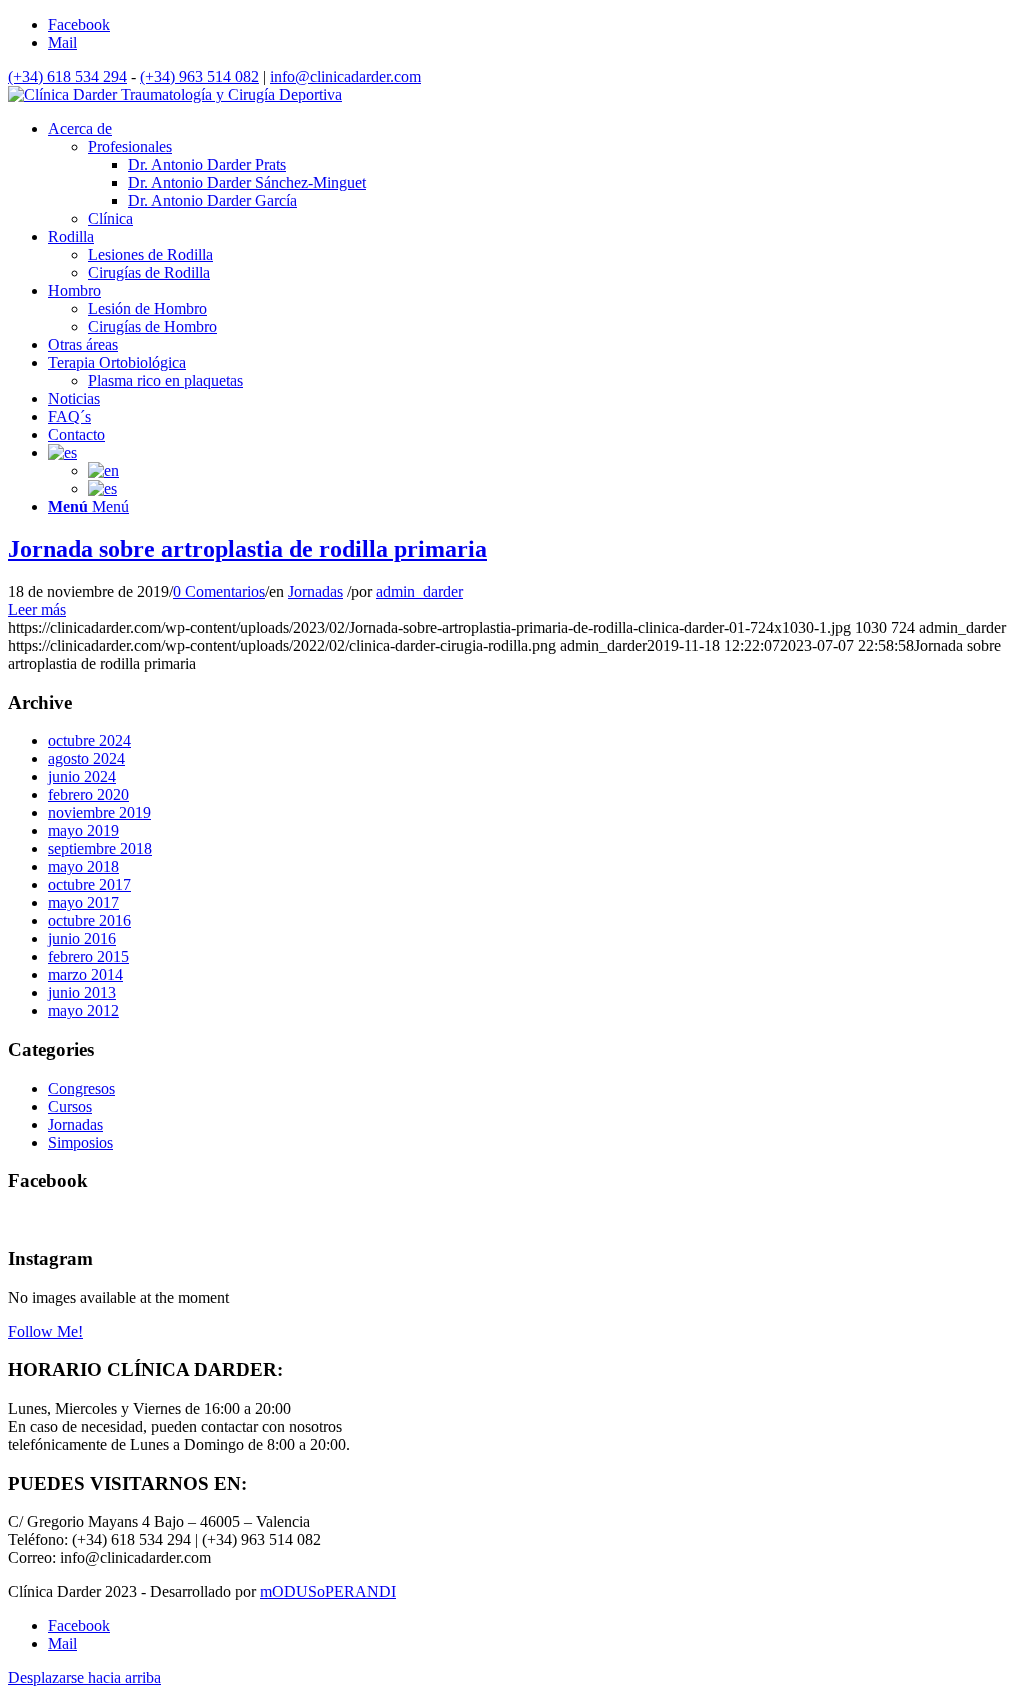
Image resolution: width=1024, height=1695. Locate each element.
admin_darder (419, 591)
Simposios (80, 1142)
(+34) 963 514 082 (199, 76)
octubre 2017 (89, 884)
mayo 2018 (83, 866)
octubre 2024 (89, 740)
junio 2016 (82, 938)
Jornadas (315, 591)
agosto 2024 (86, 758)
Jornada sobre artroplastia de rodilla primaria (247, 549)
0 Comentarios (219, 591)
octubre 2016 (89, 920)
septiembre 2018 (100, 848)
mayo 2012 (83, 1010)
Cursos (70, 1106)
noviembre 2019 (99, 812)
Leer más (37, 609)
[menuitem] (80, 128)
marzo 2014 (85, 974)
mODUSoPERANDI (328, 1591)
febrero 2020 (88, 794)
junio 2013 (82, 992)
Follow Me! (45, 1331)
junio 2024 (82, 776)
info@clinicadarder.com (345, 76)
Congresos (81, 1088)
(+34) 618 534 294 (67, 76)
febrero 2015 (88, 956)
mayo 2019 (83, 830)
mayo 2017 (83, 902)
